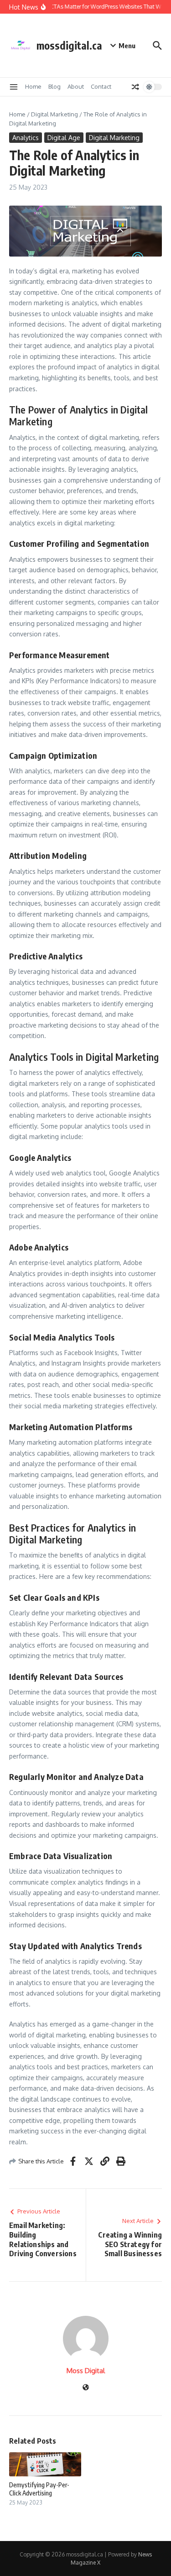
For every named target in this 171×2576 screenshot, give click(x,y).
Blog (54, 86)
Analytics (26, 138)
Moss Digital (86, 2371)
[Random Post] (135, 87)
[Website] (86, 2388)
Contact (101, 86)
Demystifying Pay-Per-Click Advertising (39, 2489)
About (76, 86)
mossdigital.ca (69, 45)
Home (33, 86)
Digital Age (64, 138)
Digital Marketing (54, 114)
